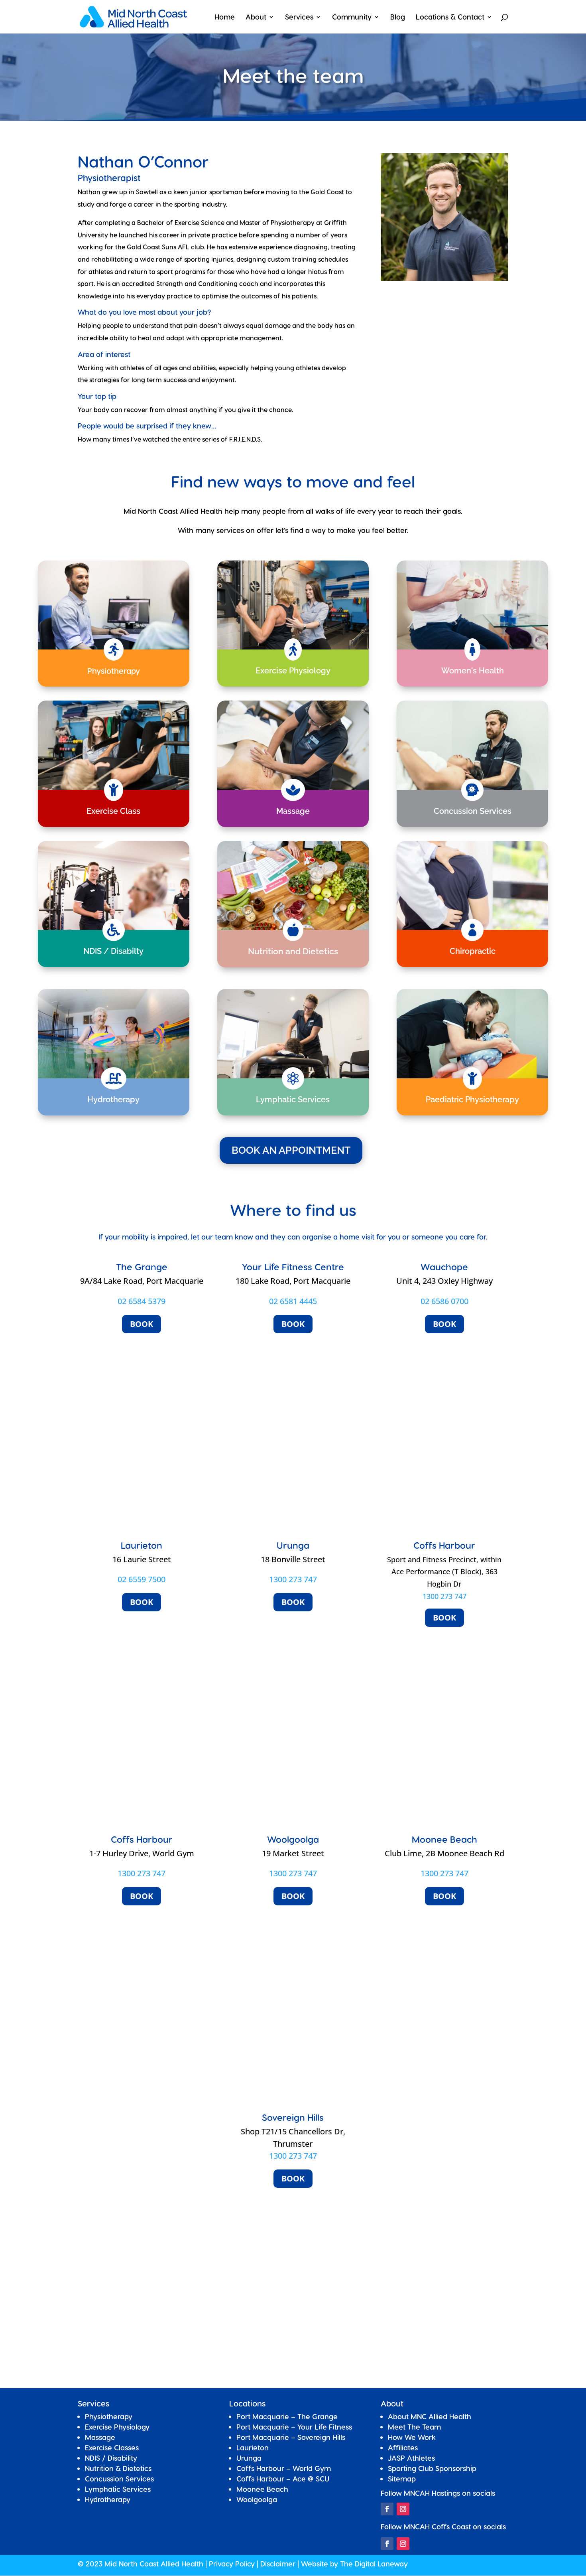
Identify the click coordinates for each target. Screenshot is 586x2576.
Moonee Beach (262, 2489)
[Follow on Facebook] (387, 2509)
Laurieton (253, 2447)
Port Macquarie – (291, 2437)
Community (352, 17)
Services (299, 17)
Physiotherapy (109, 2416)
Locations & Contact (450, 17)
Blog (398, 17)
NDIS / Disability (111, 2458)
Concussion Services (119, 2478)
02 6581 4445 (293, 1301)
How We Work (412, 2437)
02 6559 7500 (142, 1579)
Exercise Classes (112, 2447)
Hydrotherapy (108, 2499)
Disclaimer (278, 2563)
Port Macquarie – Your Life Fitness (294, 2427)
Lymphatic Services (118, 2489)
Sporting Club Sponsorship (432, 2468)
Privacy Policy (232, 2563)
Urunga (249, 2458)
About (256, 17)
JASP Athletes (411, 2458)
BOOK (142, 1324)
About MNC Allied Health (430, 2416)
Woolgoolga (257, 2499)
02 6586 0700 (444, 1301)
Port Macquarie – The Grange (287, 2416)
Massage (100, 2437)
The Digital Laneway (374, 2563)
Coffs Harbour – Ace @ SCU (283, 2478)
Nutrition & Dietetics (118, 2468)
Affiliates (403, 2447)
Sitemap (402, 2478)
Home (225, 17)
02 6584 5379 (142, 1301)
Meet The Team (414, 2427)
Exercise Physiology (117, 2427)
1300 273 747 (293, 1579)
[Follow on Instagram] (403, 2509)
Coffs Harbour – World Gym (284, 2468)
